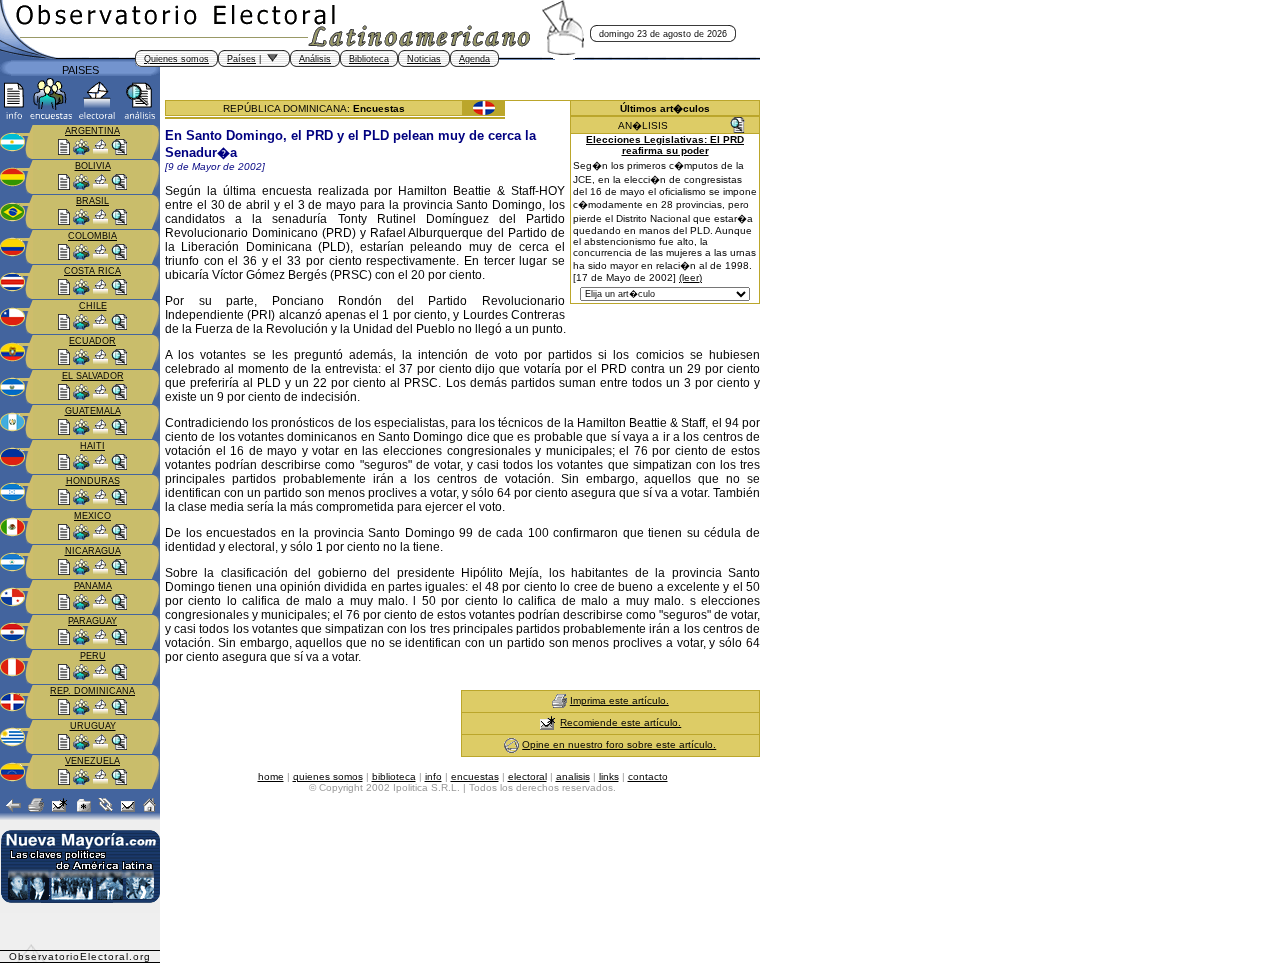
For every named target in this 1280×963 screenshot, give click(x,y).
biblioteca (394, 776)
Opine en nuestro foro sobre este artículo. (619, 744)
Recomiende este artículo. (620, 722)
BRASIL (92, 201)
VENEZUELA (92, 761)
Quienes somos (176, 59)
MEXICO (92, 516)
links (609, 776)
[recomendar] (548, 722)
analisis (573, 776)
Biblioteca (369, 59)
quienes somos (328, 776)
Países (241, 59)
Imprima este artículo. (619, 700)
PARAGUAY (92, 621)
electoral (527, 776)
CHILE (93, 306)
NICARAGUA (93, 551)
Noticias (424, 59)
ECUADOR (92, 341)
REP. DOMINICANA (92, 691)
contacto (648, 776)
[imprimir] (559, 700)
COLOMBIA (92, 236)
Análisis (315, 59)
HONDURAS (93, 481)
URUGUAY (93, 726)
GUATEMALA (93, 411)
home (271, 776)
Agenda (474, 59)
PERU (93, 656)
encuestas (475, 776)
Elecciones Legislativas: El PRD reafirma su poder (665, 145)
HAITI (92, 446)
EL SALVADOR (93, 376)
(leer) (690, 277)
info (433, 776)
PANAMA (93, 586)
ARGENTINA (92, 131)
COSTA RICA (92, 271)
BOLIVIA (93, 166)
